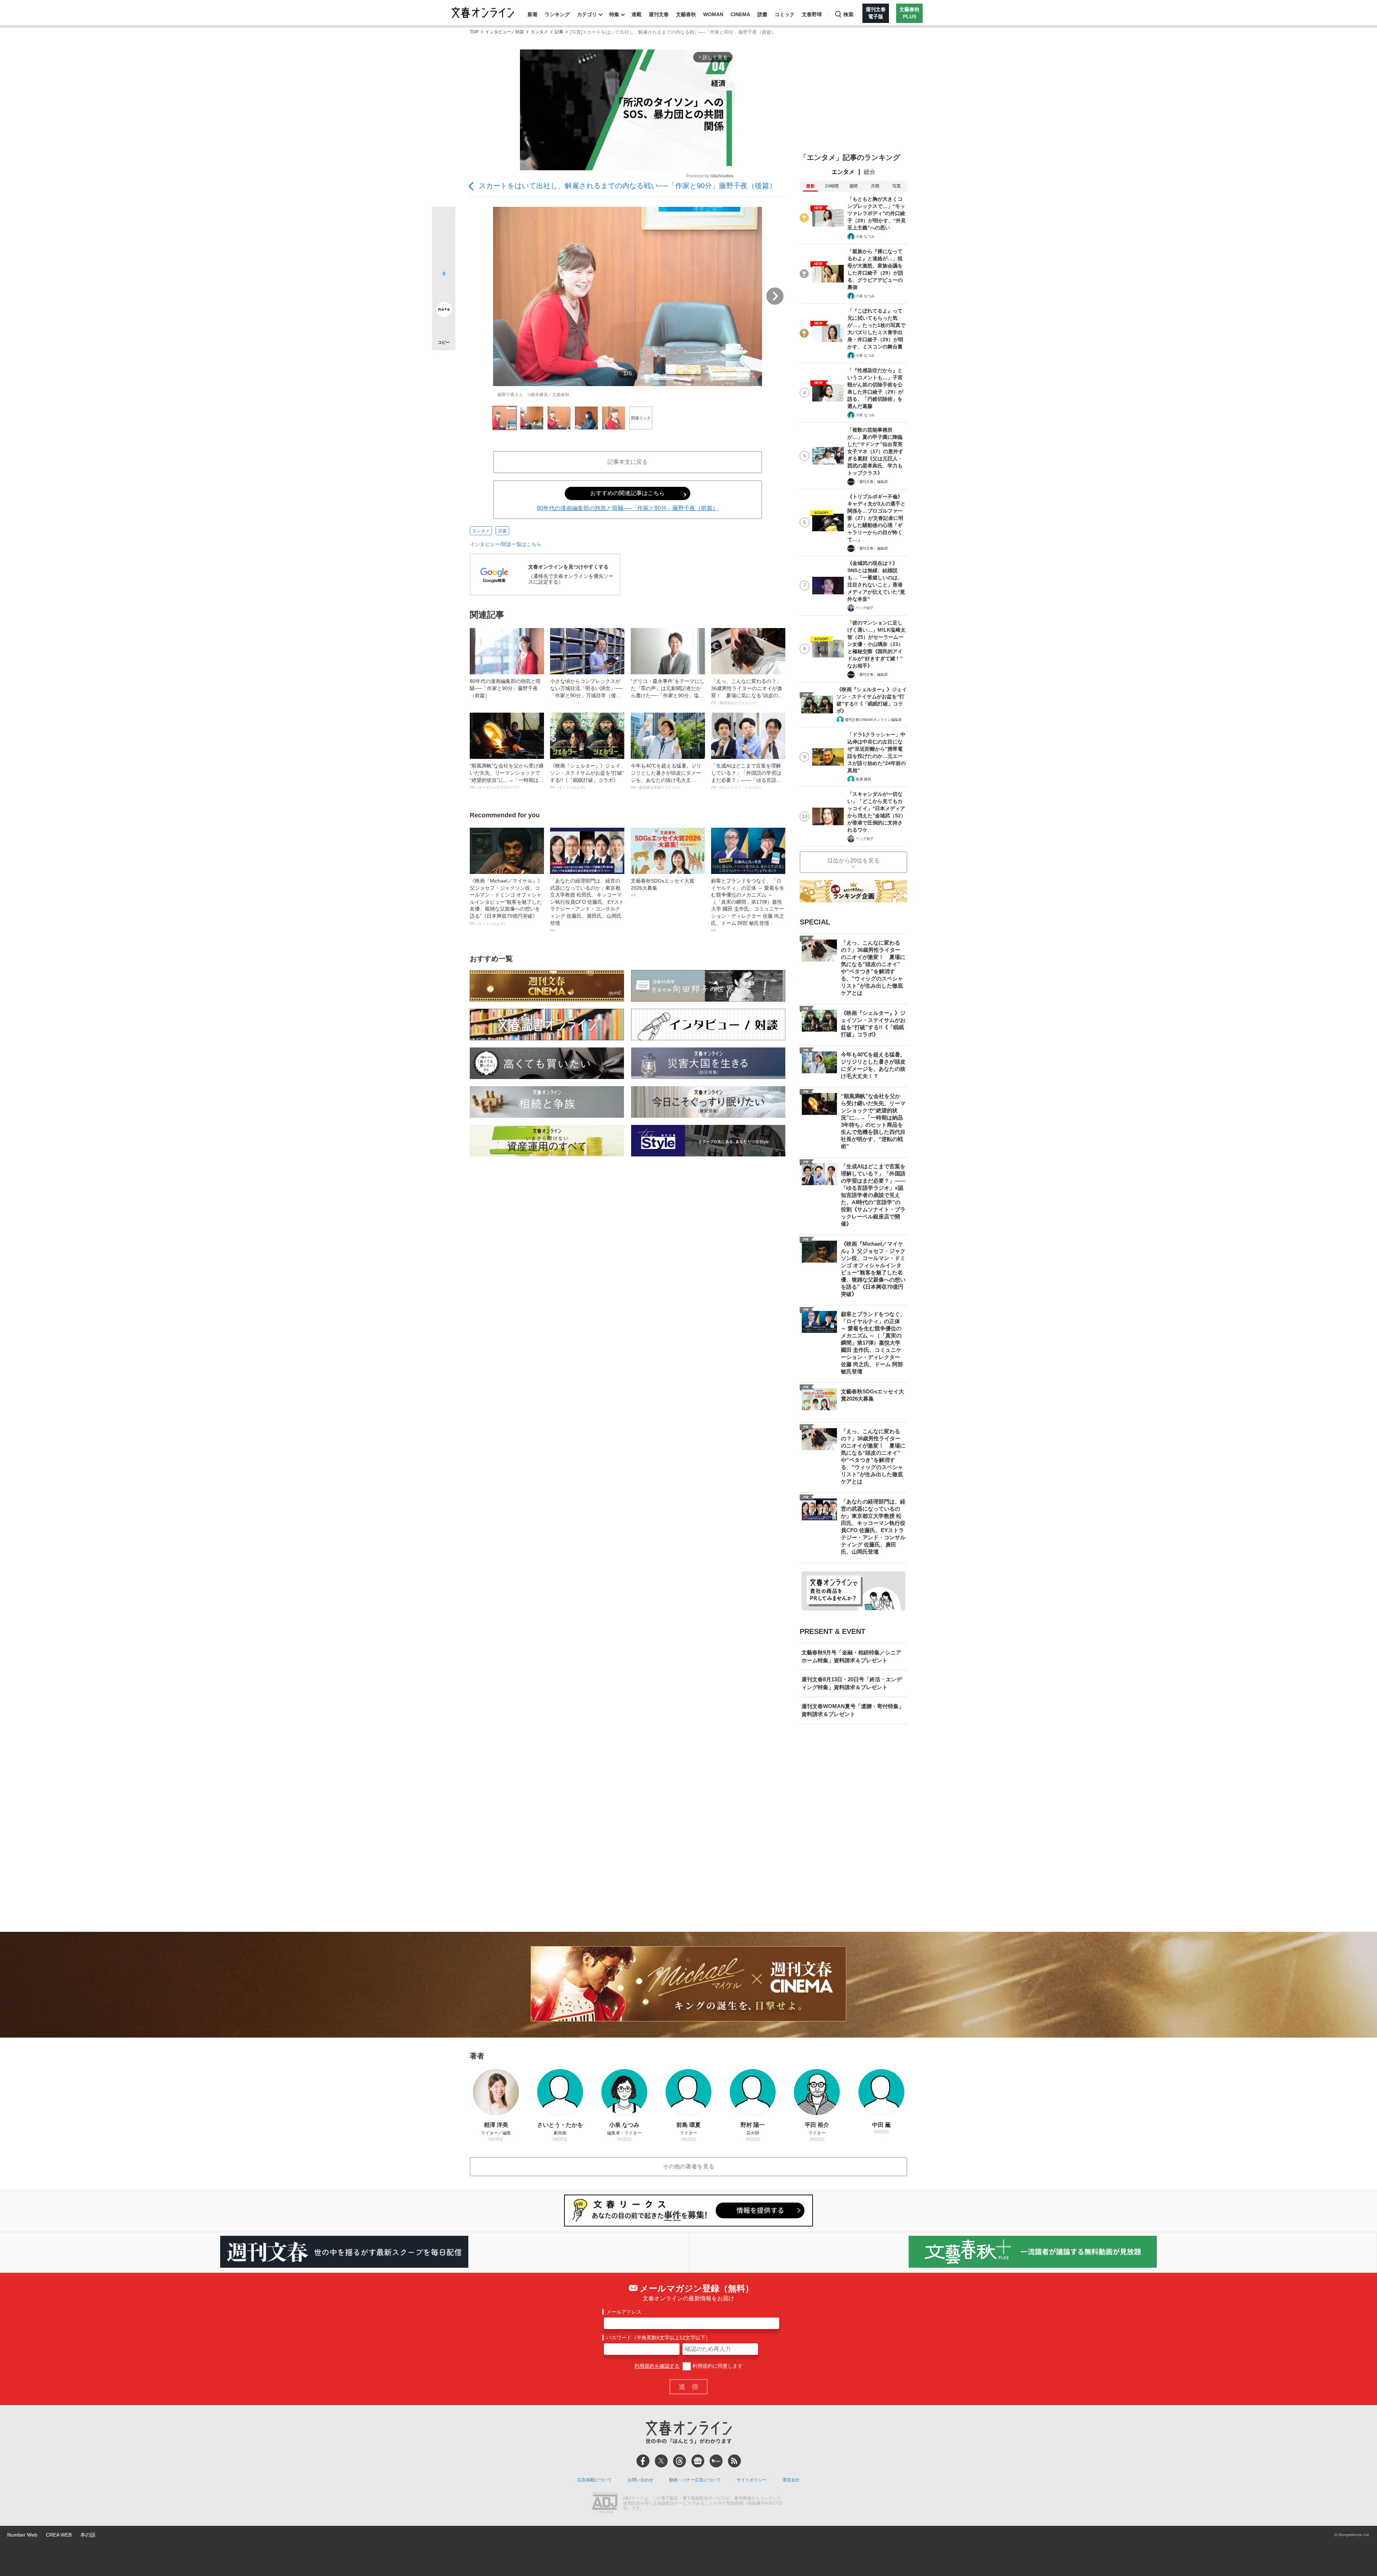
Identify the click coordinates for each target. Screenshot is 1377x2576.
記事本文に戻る (628, 462)
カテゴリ (587, 14)
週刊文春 (659, 14)
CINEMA (740, 14)
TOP (474, 32)
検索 (848, 14)
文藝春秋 (686, 14)
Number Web (22, 2535)
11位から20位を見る (853, 861)
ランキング (557, 14)
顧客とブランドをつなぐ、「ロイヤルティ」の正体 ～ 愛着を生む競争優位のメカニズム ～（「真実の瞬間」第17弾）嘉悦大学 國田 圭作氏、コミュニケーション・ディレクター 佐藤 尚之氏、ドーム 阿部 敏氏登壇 (748, 905)
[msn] (716, 2461)
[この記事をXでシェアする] (444, 221)
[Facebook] (643, 2461)
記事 (559, 32)
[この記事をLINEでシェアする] (444, 289)
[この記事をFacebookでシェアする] (444, 243)
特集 (614, 14)
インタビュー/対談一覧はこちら (506, 544)
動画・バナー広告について (695, 2480)
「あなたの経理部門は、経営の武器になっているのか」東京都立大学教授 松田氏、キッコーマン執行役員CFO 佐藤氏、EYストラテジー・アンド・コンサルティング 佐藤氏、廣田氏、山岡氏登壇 (587, 905)
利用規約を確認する (657, 2366)
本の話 (88, 2535)
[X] (661, 2461)
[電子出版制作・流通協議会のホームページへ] (605, 2504)
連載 (637, 14)
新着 (533, 14)
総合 (870, 172)
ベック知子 (865, 608)
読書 (762, 14)
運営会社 (791, 2480)
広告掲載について (595, 2480)
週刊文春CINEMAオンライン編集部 (873, 720)
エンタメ (539, 32)
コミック (785, 14)
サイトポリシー (752, 2480)
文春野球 (812, 14)
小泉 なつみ (865, 236)
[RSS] (734, 2461)
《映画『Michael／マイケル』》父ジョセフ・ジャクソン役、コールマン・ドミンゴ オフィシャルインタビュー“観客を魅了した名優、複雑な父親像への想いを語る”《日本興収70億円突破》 (506, 902)
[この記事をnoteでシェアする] (444, 311)
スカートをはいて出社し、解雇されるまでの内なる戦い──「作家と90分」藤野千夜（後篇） (628, 186)
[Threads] (680, 2461)
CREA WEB (59, 2535)
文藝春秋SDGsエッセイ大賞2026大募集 (663, 888)
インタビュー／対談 (505, 32)
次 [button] (775, 296)
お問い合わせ (640, 2480)
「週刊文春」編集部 (872, 482)
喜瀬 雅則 (863, 779)
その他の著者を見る (688, 2166)
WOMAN (713, 14)
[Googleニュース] (698, 2461)
